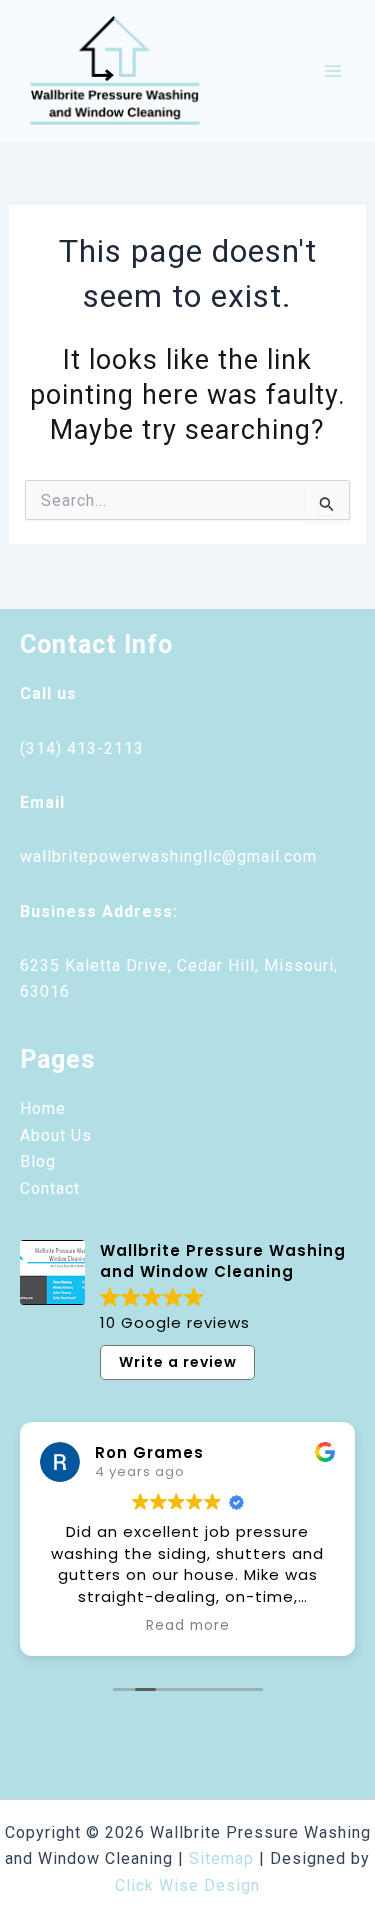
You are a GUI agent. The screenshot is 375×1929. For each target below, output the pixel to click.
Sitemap (221, 1858)
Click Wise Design (187, 1885)
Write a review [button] (178, 1362)
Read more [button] (188, 1626)
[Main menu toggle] (333, 71)
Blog (38, 1161)
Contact (50, 1188)
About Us (56, 1135)
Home (43, 1108)
